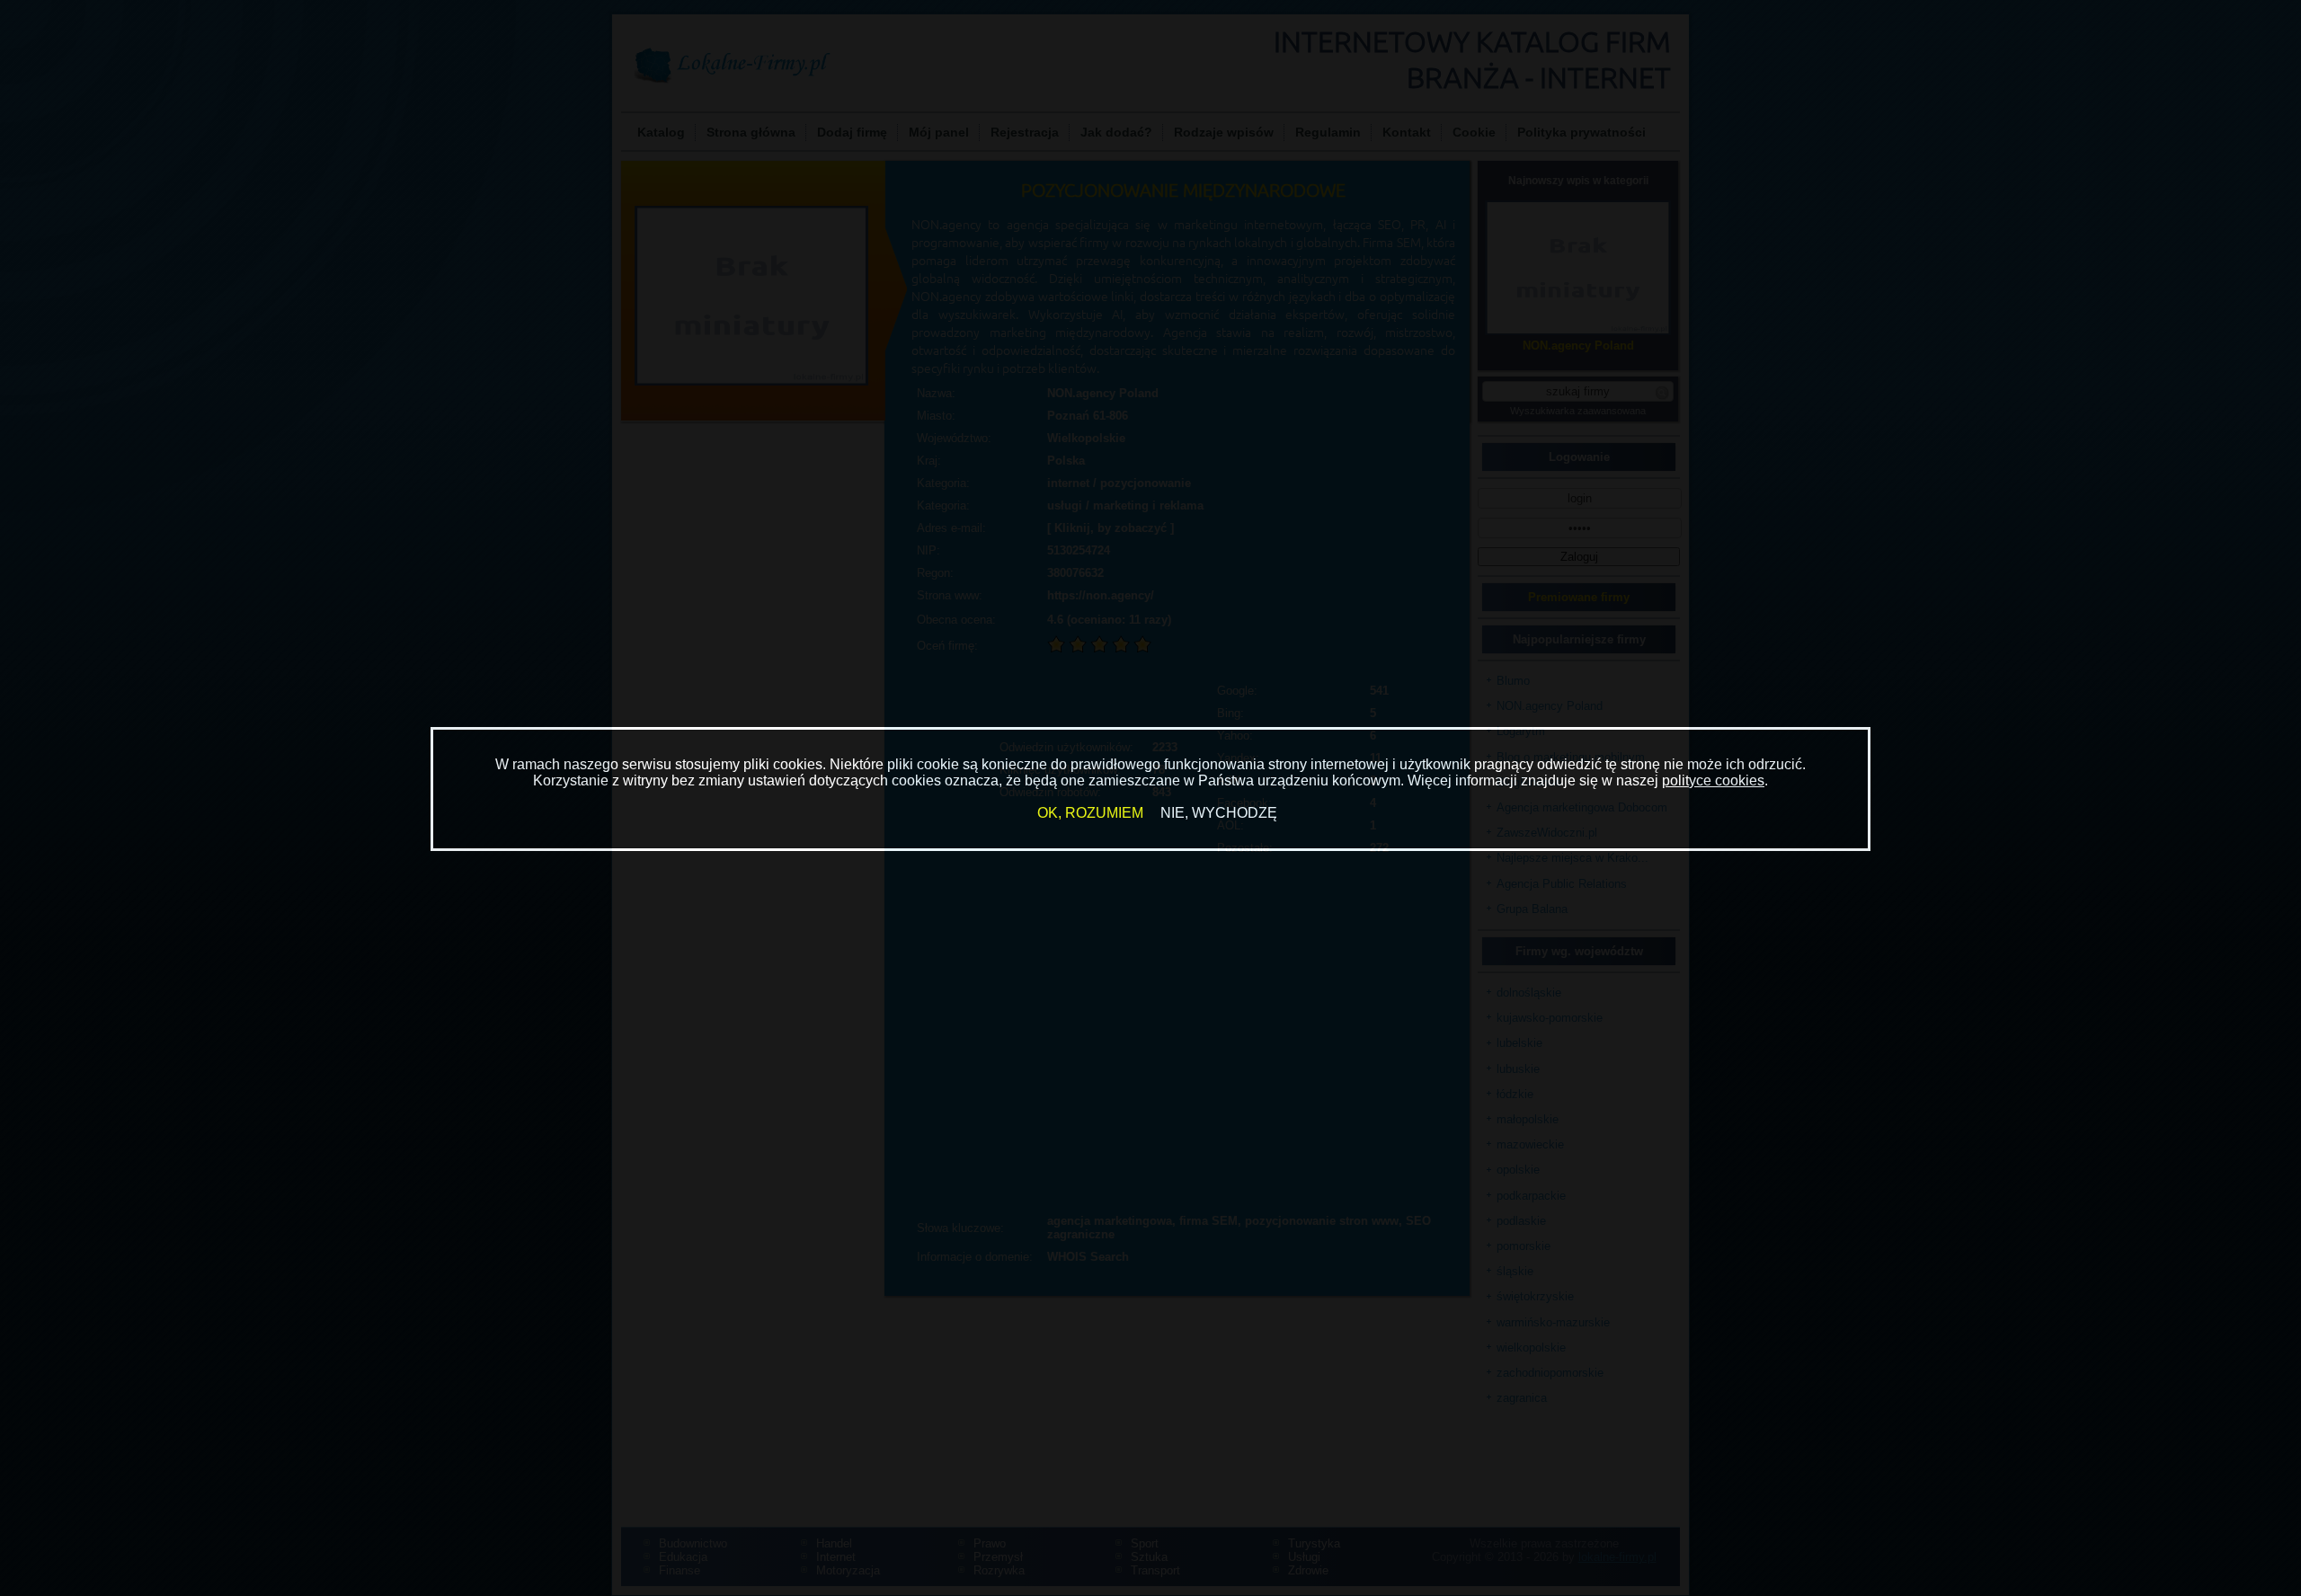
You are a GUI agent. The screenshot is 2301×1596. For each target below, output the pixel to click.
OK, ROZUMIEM (1090, 813)
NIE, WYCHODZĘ (1219, 813)
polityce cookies (1713, 780)
